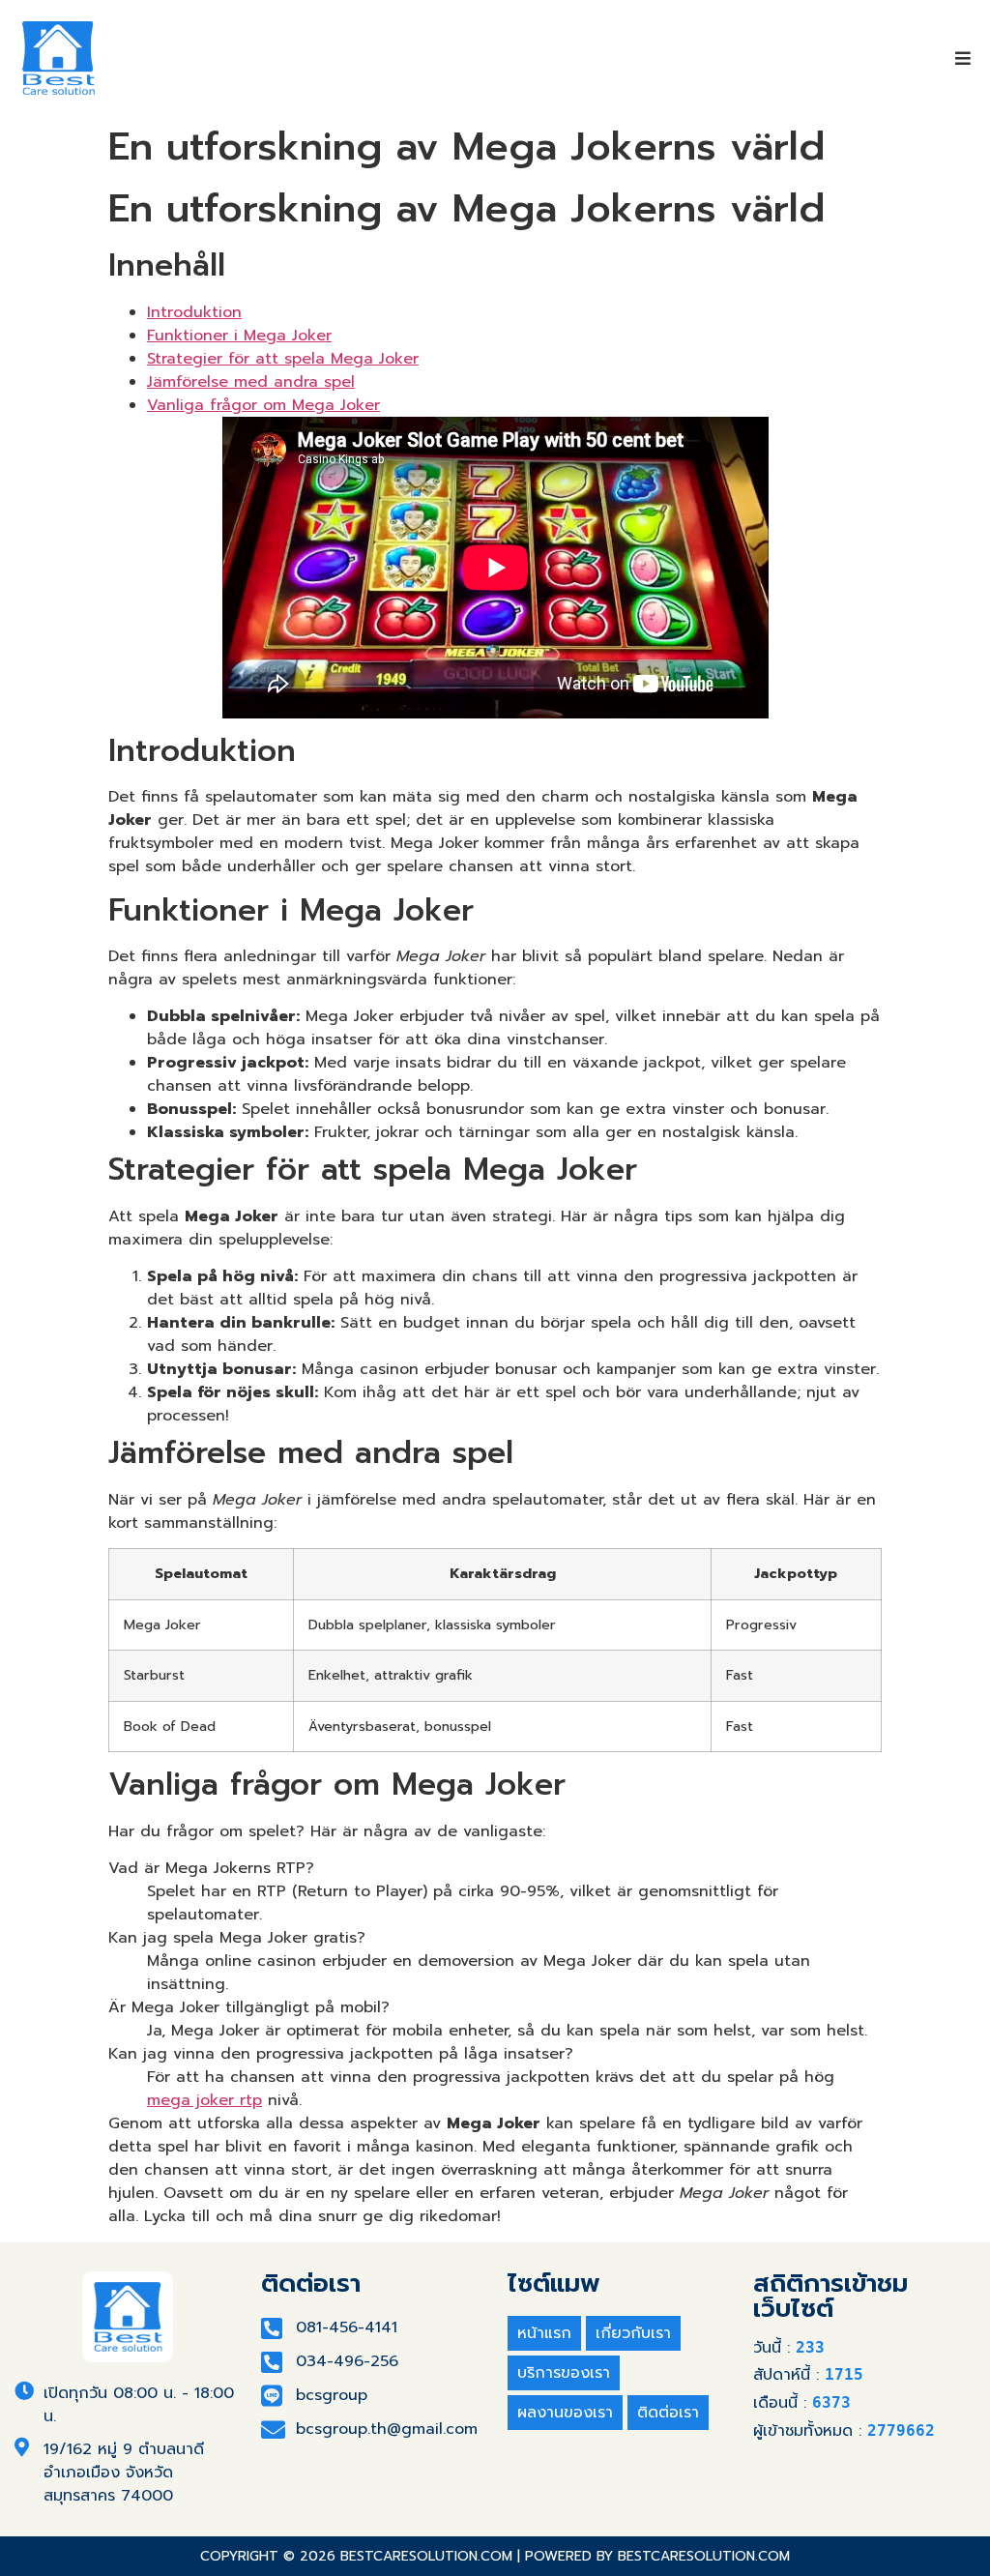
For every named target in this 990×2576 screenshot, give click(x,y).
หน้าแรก (544, 2333)
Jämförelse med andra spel (251, 382)
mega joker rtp (204, 2100)
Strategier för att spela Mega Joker (283, 359)
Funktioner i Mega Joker (239, 336)
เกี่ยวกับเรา (633, 2333)
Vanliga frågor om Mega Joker (263, 405)
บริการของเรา (564, 2373)
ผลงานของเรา (565, 2413)
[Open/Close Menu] (963, 59)
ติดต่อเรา (668, 2413)
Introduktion (194, 312)
